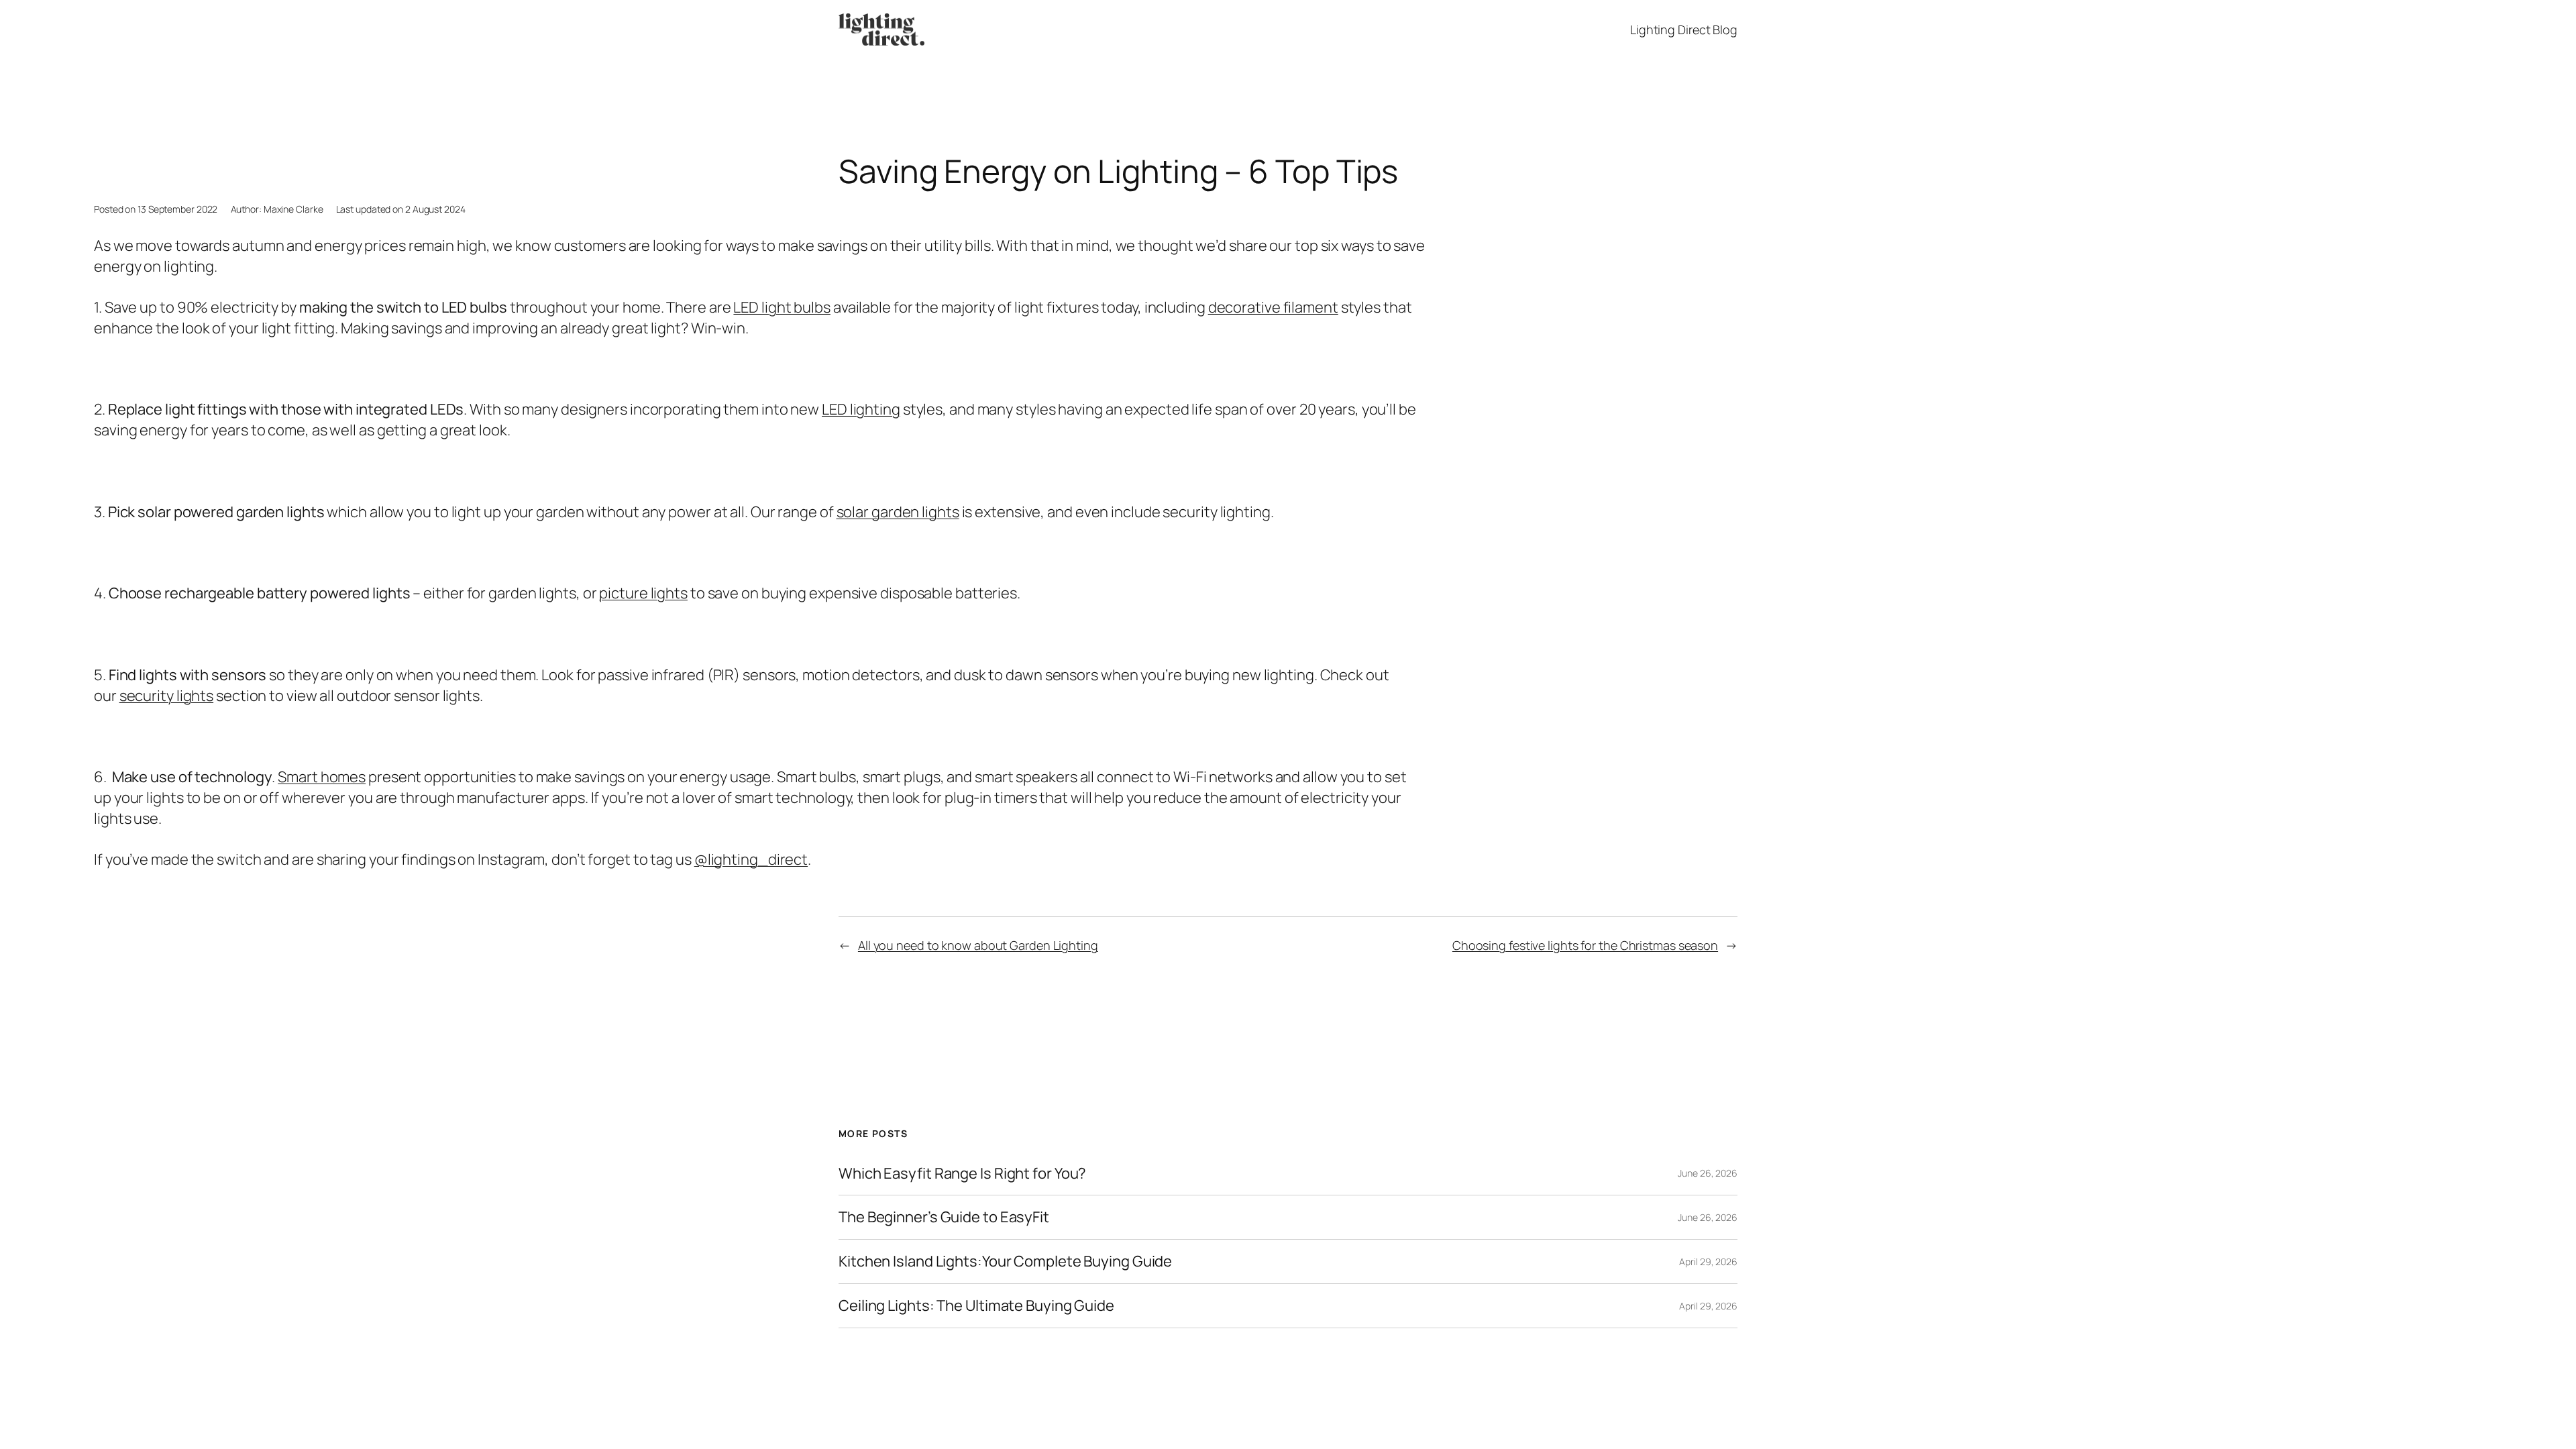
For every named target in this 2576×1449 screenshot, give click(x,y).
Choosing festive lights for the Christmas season (1585, 945)
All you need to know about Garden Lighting (978, 945)
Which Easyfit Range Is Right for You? (962, 1174)
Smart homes (322, 777)
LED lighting (861, 409)
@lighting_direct (751, 859)
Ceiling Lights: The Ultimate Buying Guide (976, 1306)
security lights (167, 696)
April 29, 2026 (1708, 1262)
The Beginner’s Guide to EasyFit (944, 1217)
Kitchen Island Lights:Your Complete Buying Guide (1005, 1262)
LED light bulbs (782, 307)
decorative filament (1273, 307)
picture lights (643, 593)
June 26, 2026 (1708, 1173)
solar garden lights (898, 512)
